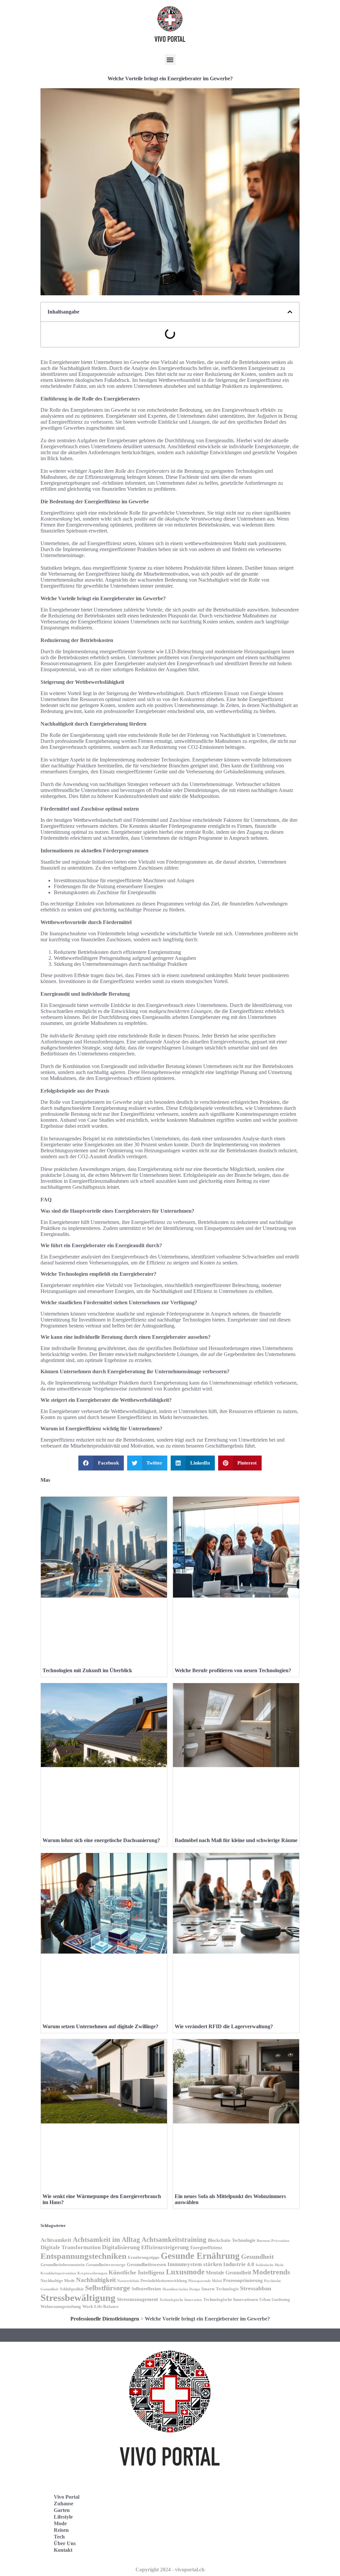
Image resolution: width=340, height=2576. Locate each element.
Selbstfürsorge (108, 2288)
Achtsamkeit (56, 2240)
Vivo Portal (67, 2497)
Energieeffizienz (206, 2248)
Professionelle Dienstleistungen (105, 2319)
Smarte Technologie (220, 2289)
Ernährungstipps (144, 2257)
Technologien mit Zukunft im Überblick (87, 1670)
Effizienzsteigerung (165, 2247)
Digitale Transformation (71, 2247)
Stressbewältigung (78, 2298)
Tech (59, 2537)
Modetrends (271, 2272)
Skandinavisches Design (181, 2289)
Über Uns (65, 2543)
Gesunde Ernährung (200, 2256)
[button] (170, 60)
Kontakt (63, 2550)
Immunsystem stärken (195, 2264)
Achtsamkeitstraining (174, 2240)
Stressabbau (256, 2288)
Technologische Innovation (181, 2300)
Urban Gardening (275, 2300)
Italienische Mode (270, 2265)
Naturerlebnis (128, 2281)
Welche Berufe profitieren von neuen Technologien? (233, 1670)
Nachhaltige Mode (58, 2281)
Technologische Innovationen (231, 2299)
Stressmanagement (137, 2299)
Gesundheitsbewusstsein (63, 2265)
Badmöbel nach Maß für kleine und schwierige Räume (236, 1840)
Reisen (61, 2530)
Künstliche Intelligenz (137, 2272)
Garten (62, 2510)
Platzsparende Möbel (205, 2281)
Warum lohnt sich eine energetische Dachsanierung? (101, 1840)
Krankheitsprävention (58, 2273)
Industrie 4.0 (239, 2264)
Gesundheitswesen (146, 2264)
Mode (60, 2523)
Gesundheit (257, 2256)
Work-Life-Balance (100, 2307)
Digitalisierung (121, 2247)
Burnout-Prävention (273, 2241)
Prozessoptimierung (243, 2281)
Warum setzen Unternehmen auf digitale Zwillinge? (100, 2026)
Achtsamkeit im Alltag (106, 2240)
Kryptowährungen (92, 2273)
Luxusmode (185, 2272)
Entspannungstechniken (84, 2256)
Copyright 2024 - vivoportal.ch (170, 2570)
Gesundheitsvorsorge (106, 2265)
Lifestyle (63, 2517)
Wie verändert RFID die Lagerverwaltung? (224, 2026)
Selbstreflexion (146, 2289)
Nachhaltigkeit (96, 2280)
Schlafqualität (72, 2289)
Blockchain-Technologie (232, 2240)
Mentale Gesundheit (228, 2273)
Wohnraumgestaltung (61, 2306)
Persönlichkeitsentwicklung (164, 2281)
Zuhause (64, 2504)
